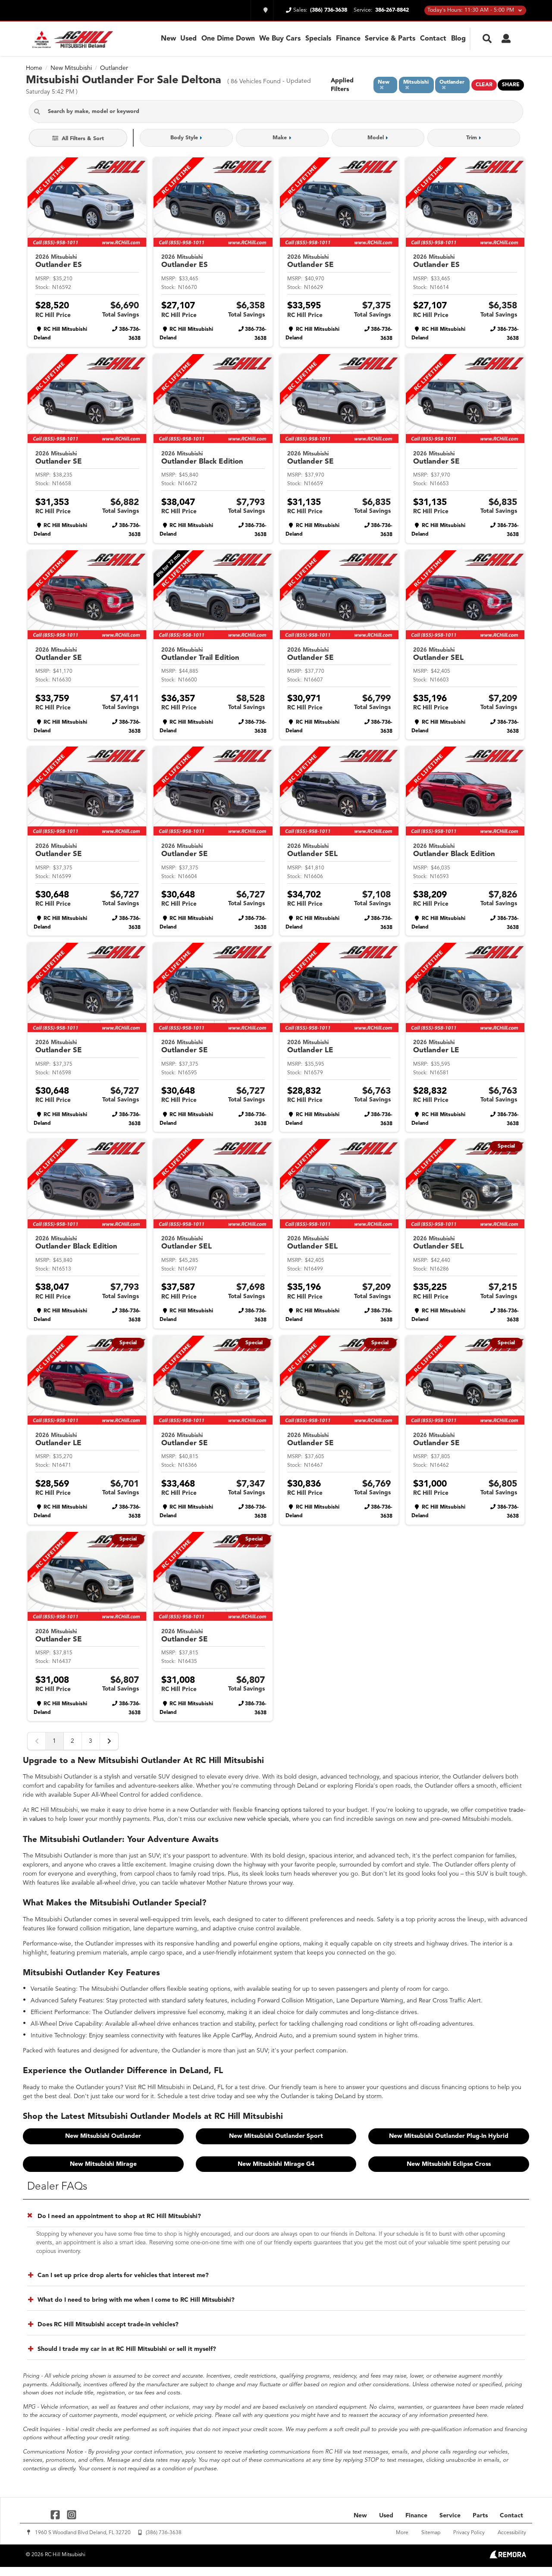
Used (188, 39)
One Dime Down (228, 39)
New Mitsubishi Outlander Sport (276, 2136)
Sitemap (431, 2533)
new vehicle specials (262, 1819)
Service (450, 2516)
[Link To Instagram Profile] (71, 2515)
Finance (348, 39)
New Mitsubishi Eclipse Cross (449, 2164)
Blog (458, 39)
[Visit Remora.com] (508, 2557)
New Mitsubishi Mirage (103, 2164)
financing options (278, 1810)
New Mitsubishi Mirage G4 (276, 2164)
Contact (433, 39)
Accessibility (512, 2533)
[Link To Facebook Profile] (56, 2515)
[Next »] (109, 1741)
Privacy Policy (469, 2533)
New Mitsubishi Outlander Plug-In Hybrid (449, 2136)
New (168, 39)
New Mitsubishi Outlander (103, 2136)
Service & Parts (390, 39)
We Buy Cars (280, 39)
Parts (480, 2516)
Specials (318, 39)
